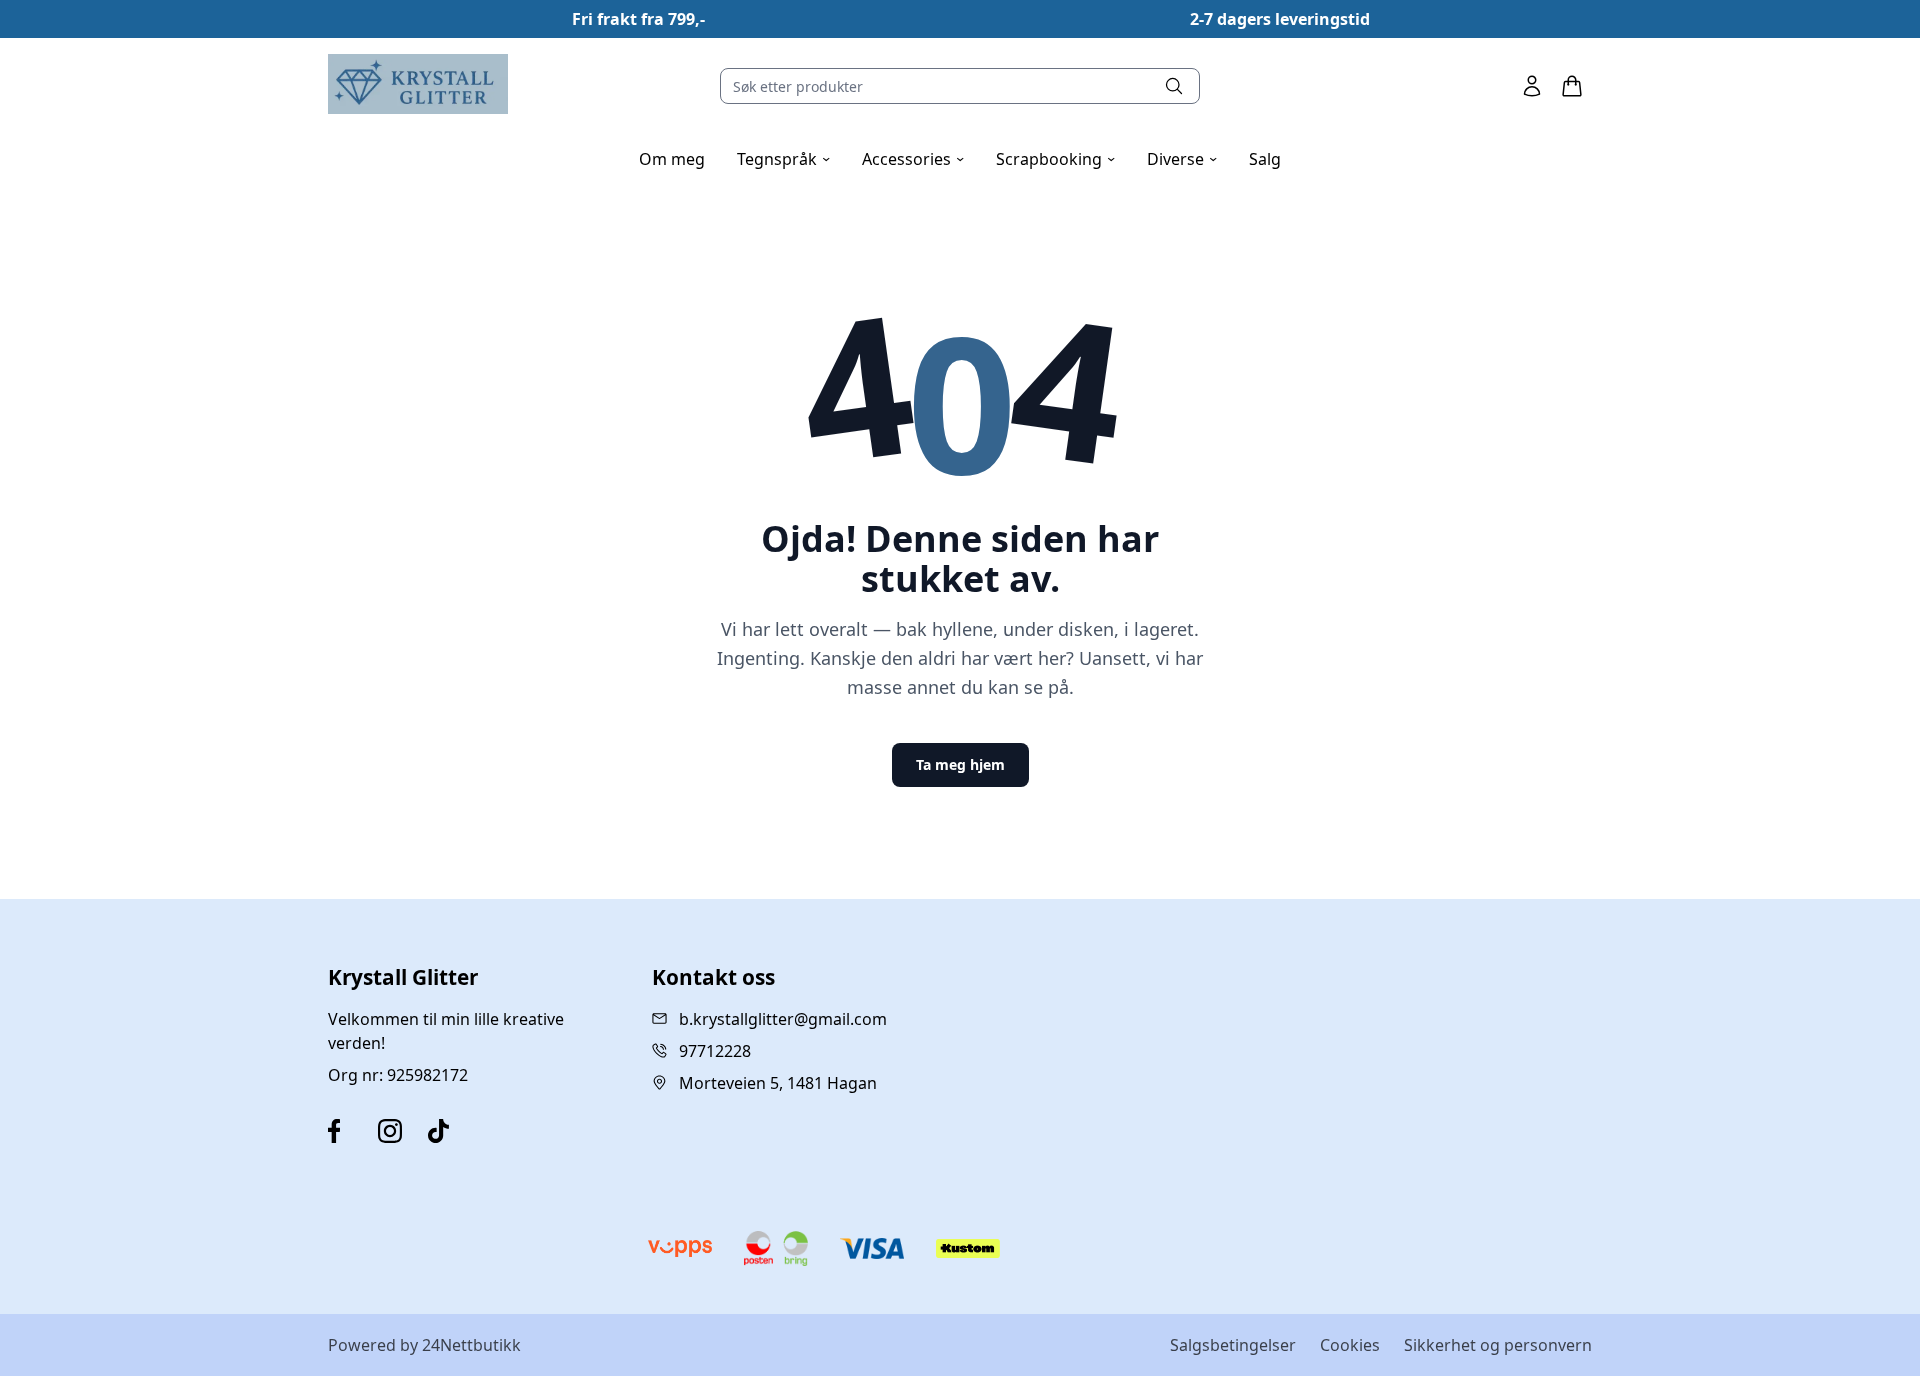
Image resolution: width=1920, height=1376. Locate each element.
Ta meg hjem (960, 764)
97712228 (715, 1051)
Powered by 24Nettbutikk (424, 1345)
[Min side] (1532, 86)
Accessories (913, 159)
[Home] (418, 84)
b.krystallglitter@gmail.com (783, 1019)
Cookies (1350, 1345)
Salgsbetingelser (1233, 1345)
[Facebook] (349, 1131)
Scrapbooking (1055, 159)
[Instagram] (399, 1131)
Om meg (672, 159)
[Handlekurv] (1572, 86)
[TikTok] (449, 1131)
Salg (1265, 159)
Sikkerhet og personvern (1498, 1345)
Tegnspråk (783, 159)
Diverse (1182, 159)
